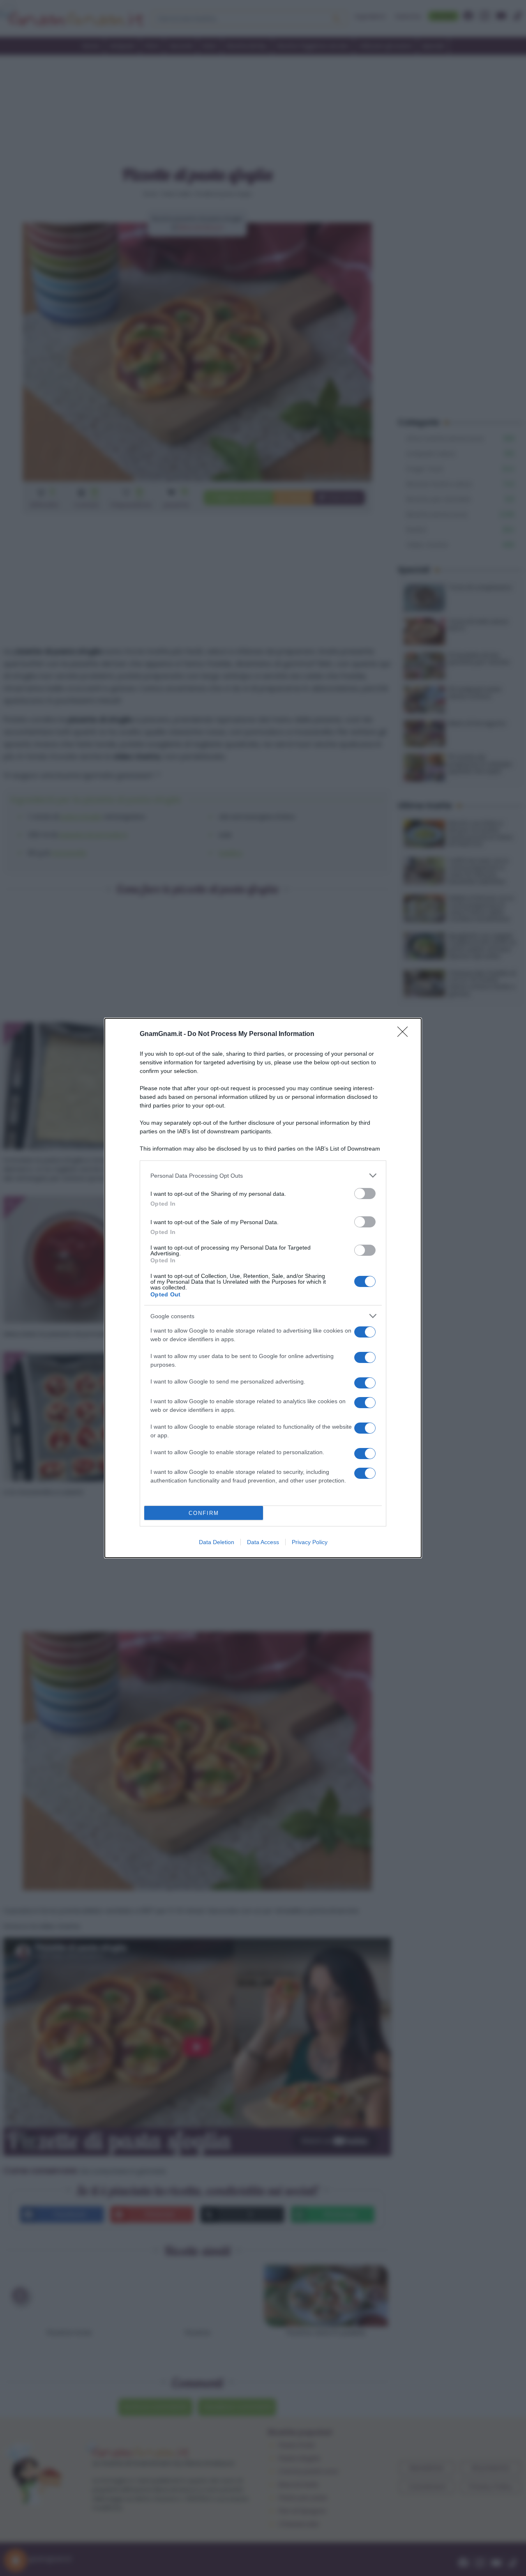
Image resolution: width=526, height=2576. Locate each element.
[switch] (365, 1194)
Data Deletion (217, 1542)
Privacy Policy (310, 1542)
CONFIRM (204, 1513)
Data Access (263, 1542)
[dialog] (263, 1288)
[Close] (405, 1034)
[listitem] (263, 1175)
